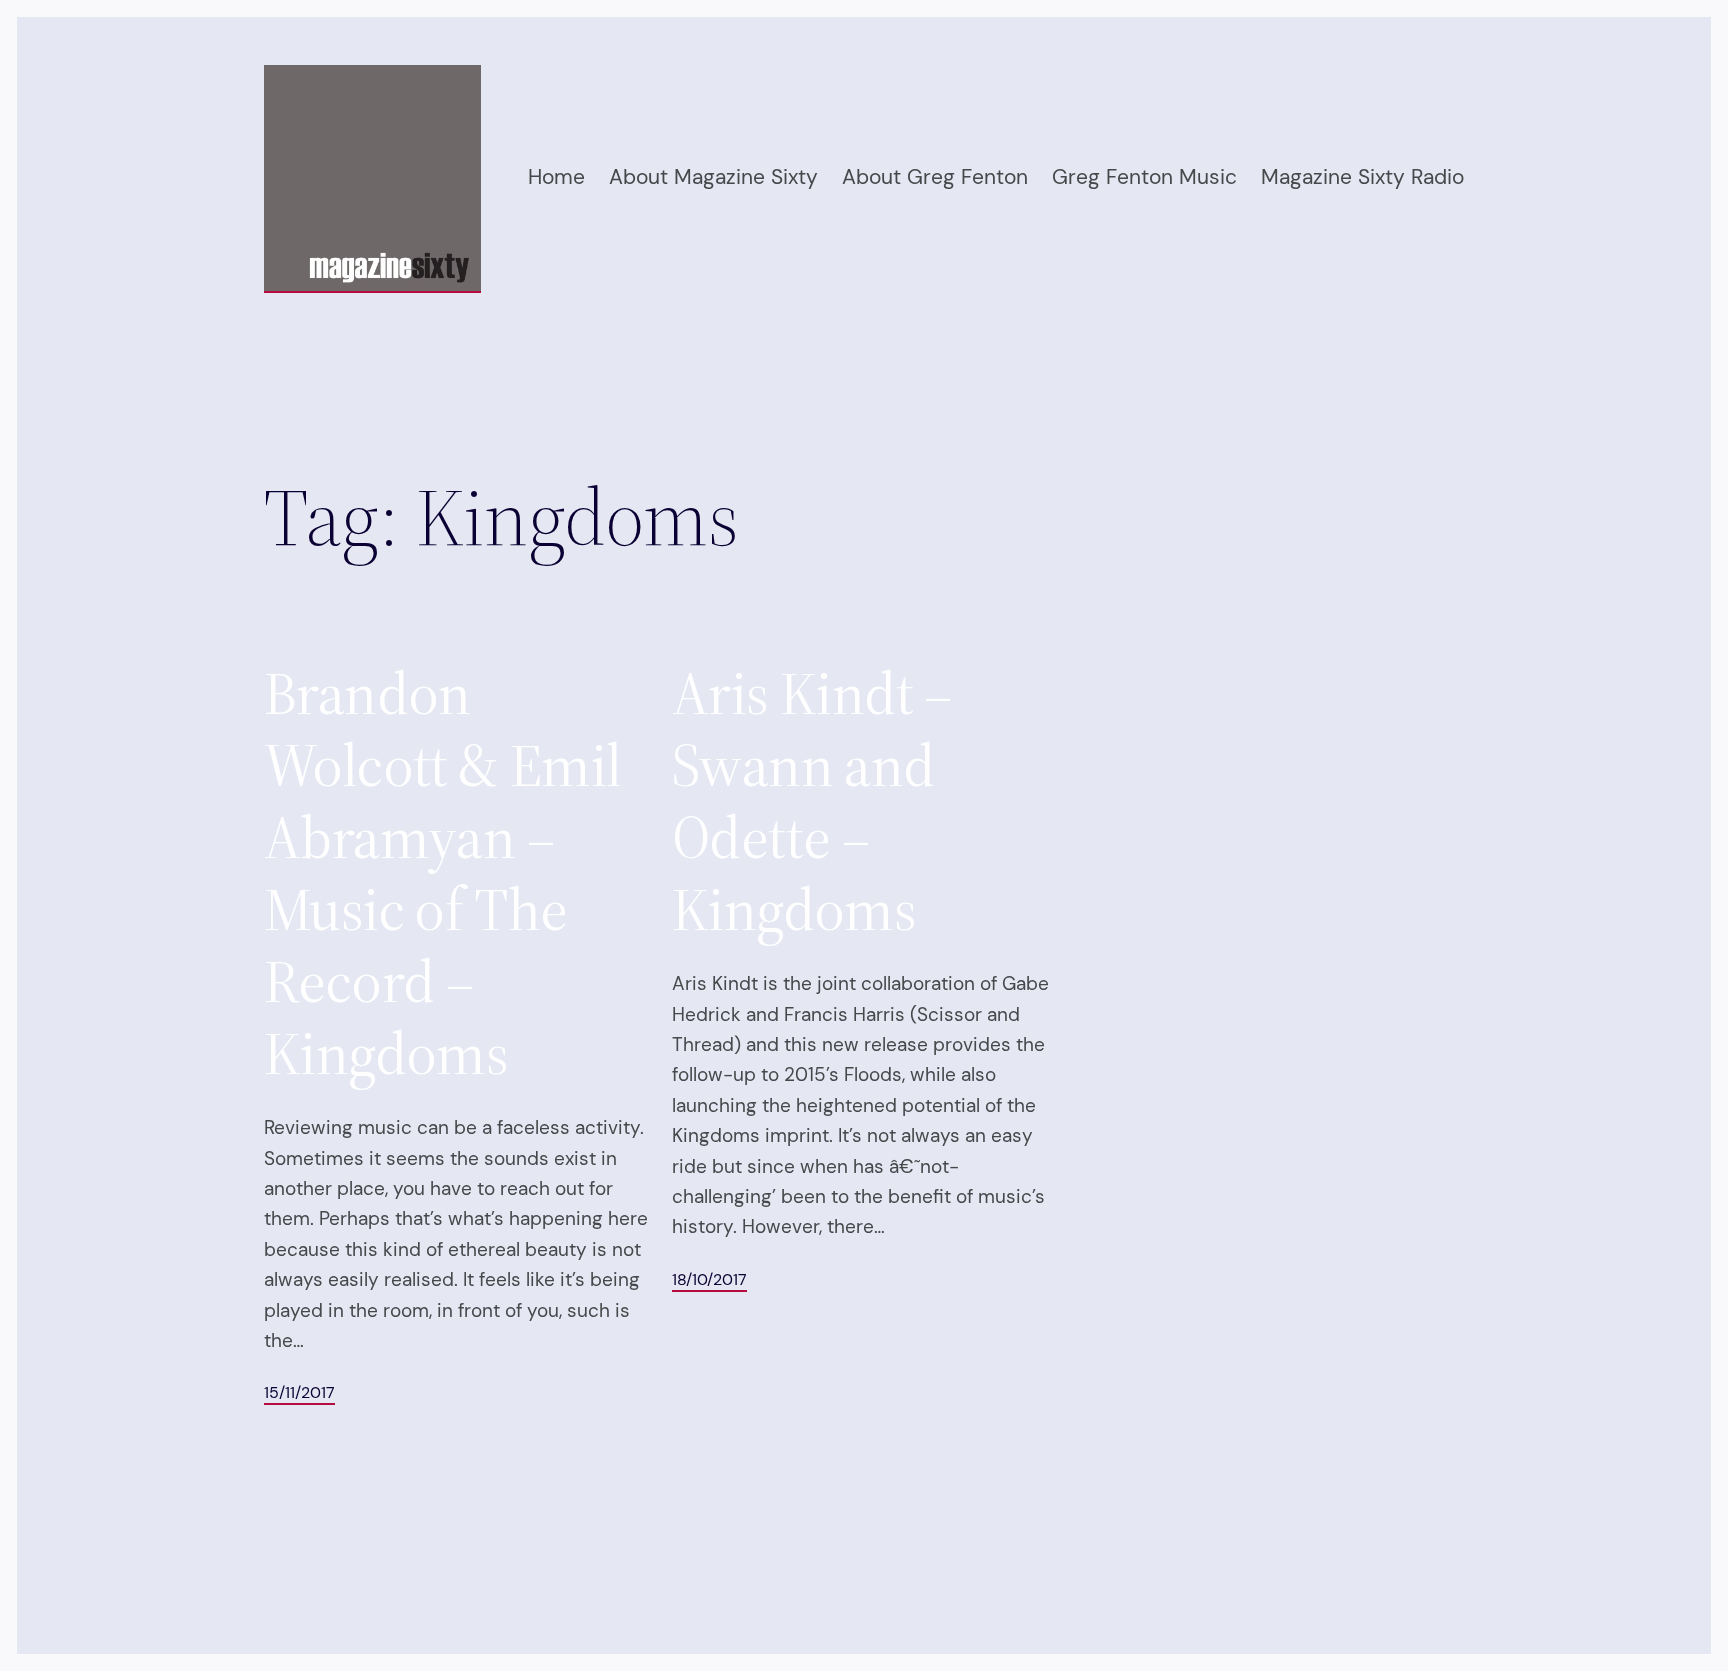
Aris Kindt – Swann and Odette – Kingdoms (812, 801)
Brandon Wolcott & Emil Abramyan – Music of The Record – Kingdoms (443, 873)
